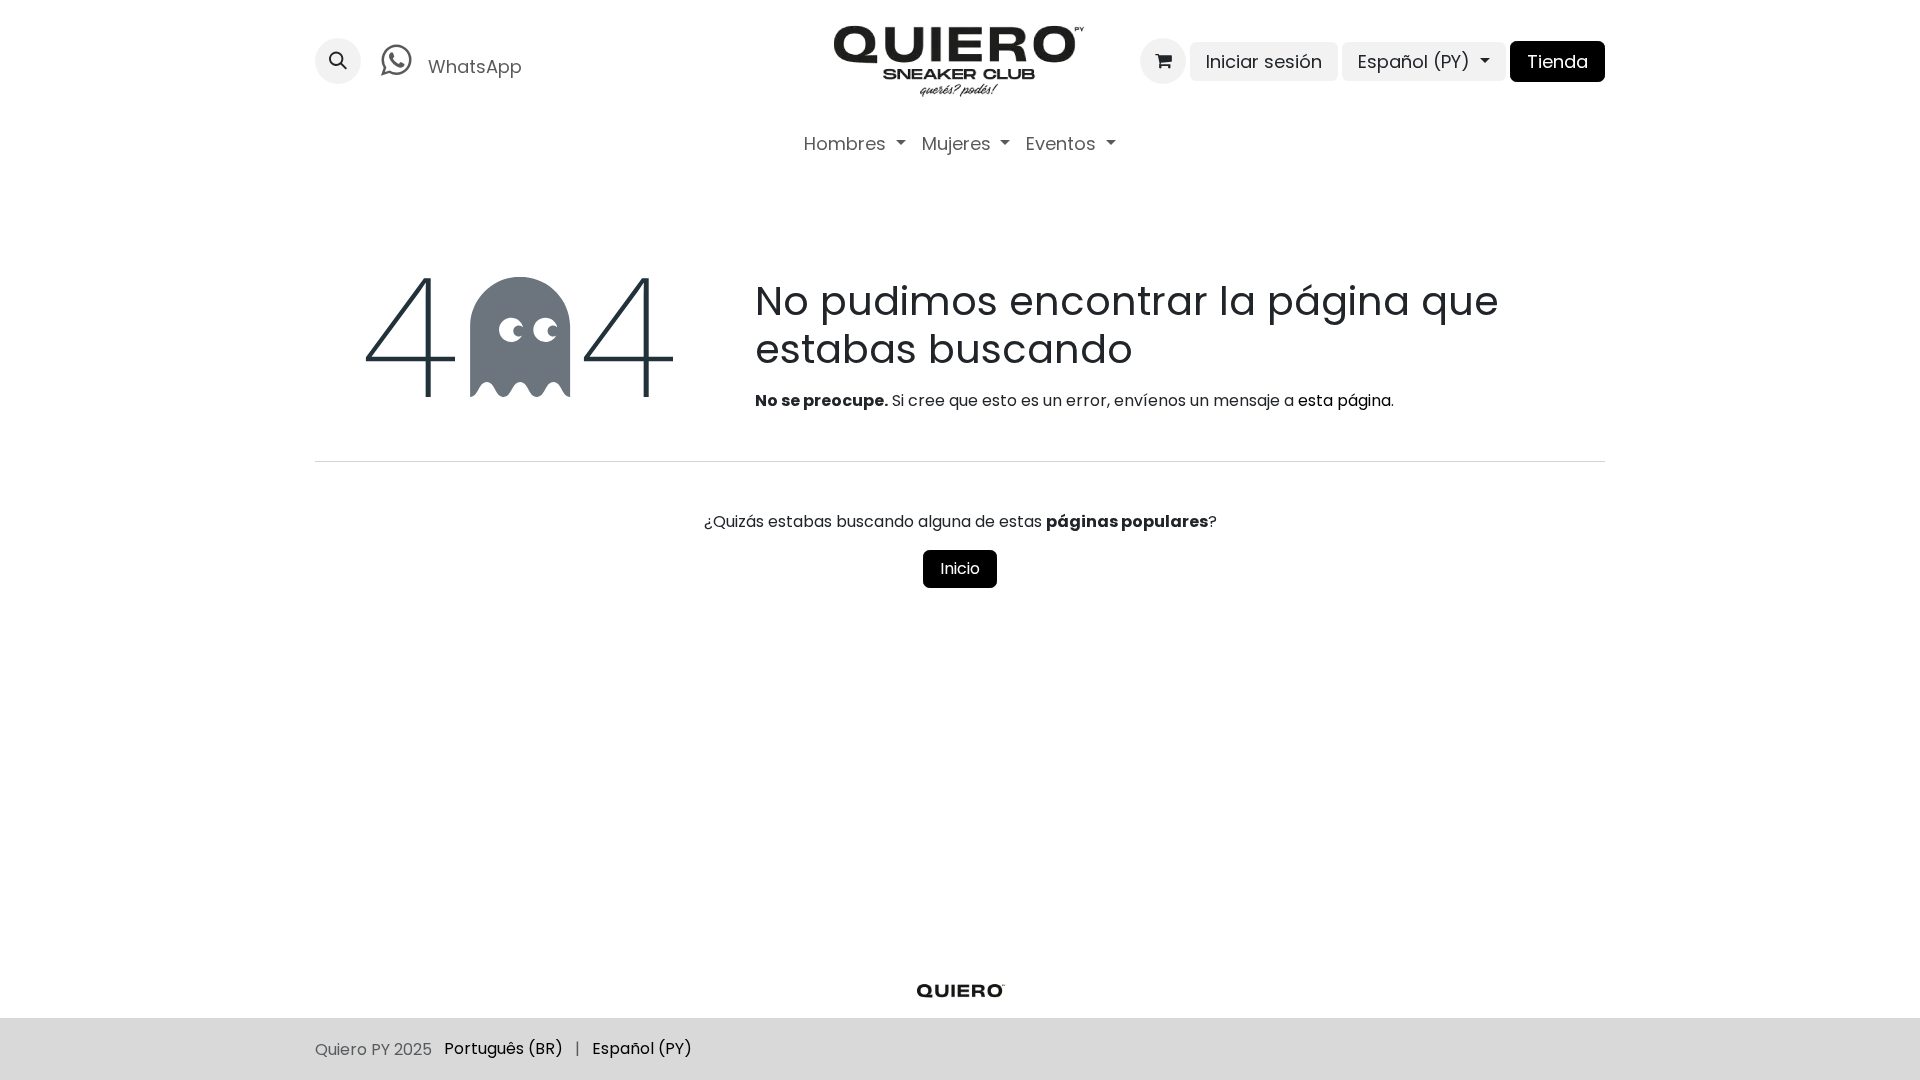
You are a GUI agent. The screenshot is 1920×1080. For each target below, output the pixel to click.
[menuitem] (855, 143)
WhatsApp (472, 66)
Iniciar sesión (1264, 61)
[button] (338, 61)
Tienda (1557, 61)
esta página (1344, 400)
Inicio (960, 568)
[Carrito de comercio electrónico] (1163, 61)
